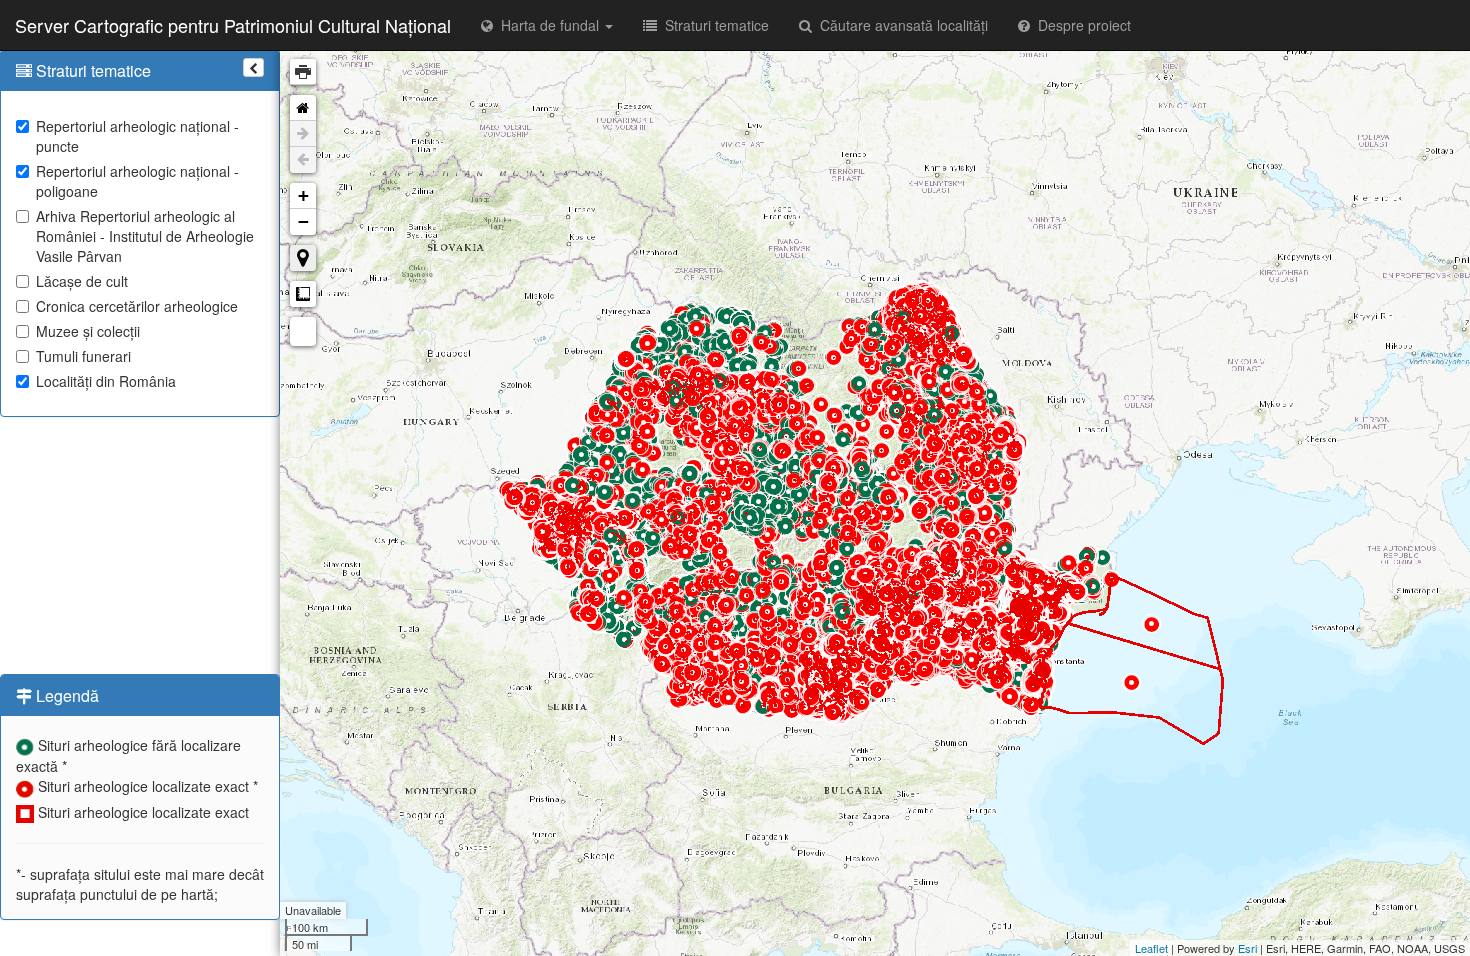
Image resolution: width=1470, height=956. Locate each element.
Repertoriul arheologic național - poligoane (137, 181)
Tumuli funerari (83, 356)
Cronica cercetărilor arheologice (137, 306)
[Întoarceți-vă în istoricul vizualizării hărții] (303, 160)
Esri (1247, 948)
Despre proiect (1080, 25)
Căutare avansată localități (900, 25)
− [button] (303, 221)
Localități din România (106, 381)
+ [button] (303, 195)
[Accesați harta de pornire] (303, 108)
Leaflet (1151, 948)
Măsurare (303, 294)
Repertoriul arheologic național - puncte (137, 136)
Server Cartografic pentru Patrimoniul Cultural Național (233, 25)
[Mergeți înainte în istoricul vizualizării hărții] (303, 134)
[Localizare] (303, 258)
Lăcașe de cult (82, 281)
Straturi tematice (713, 25)
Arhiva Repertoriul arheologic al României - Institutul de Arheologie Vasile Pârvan (145, 236)
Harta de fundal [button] (548, 25)
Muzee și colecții (88, 331)
